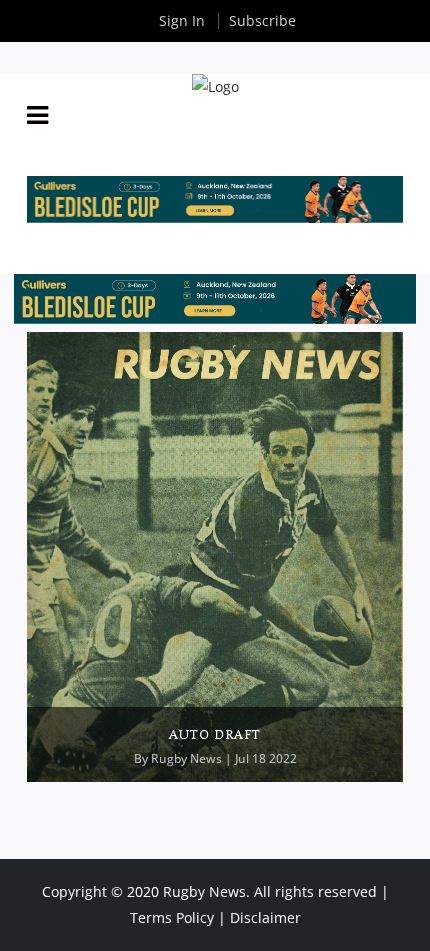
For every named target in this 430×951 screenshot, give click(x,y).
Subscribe (262, 20)
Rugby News (186, 758)
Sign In (182, 20)
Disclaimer (265, 917)
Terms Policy (172, 917)
